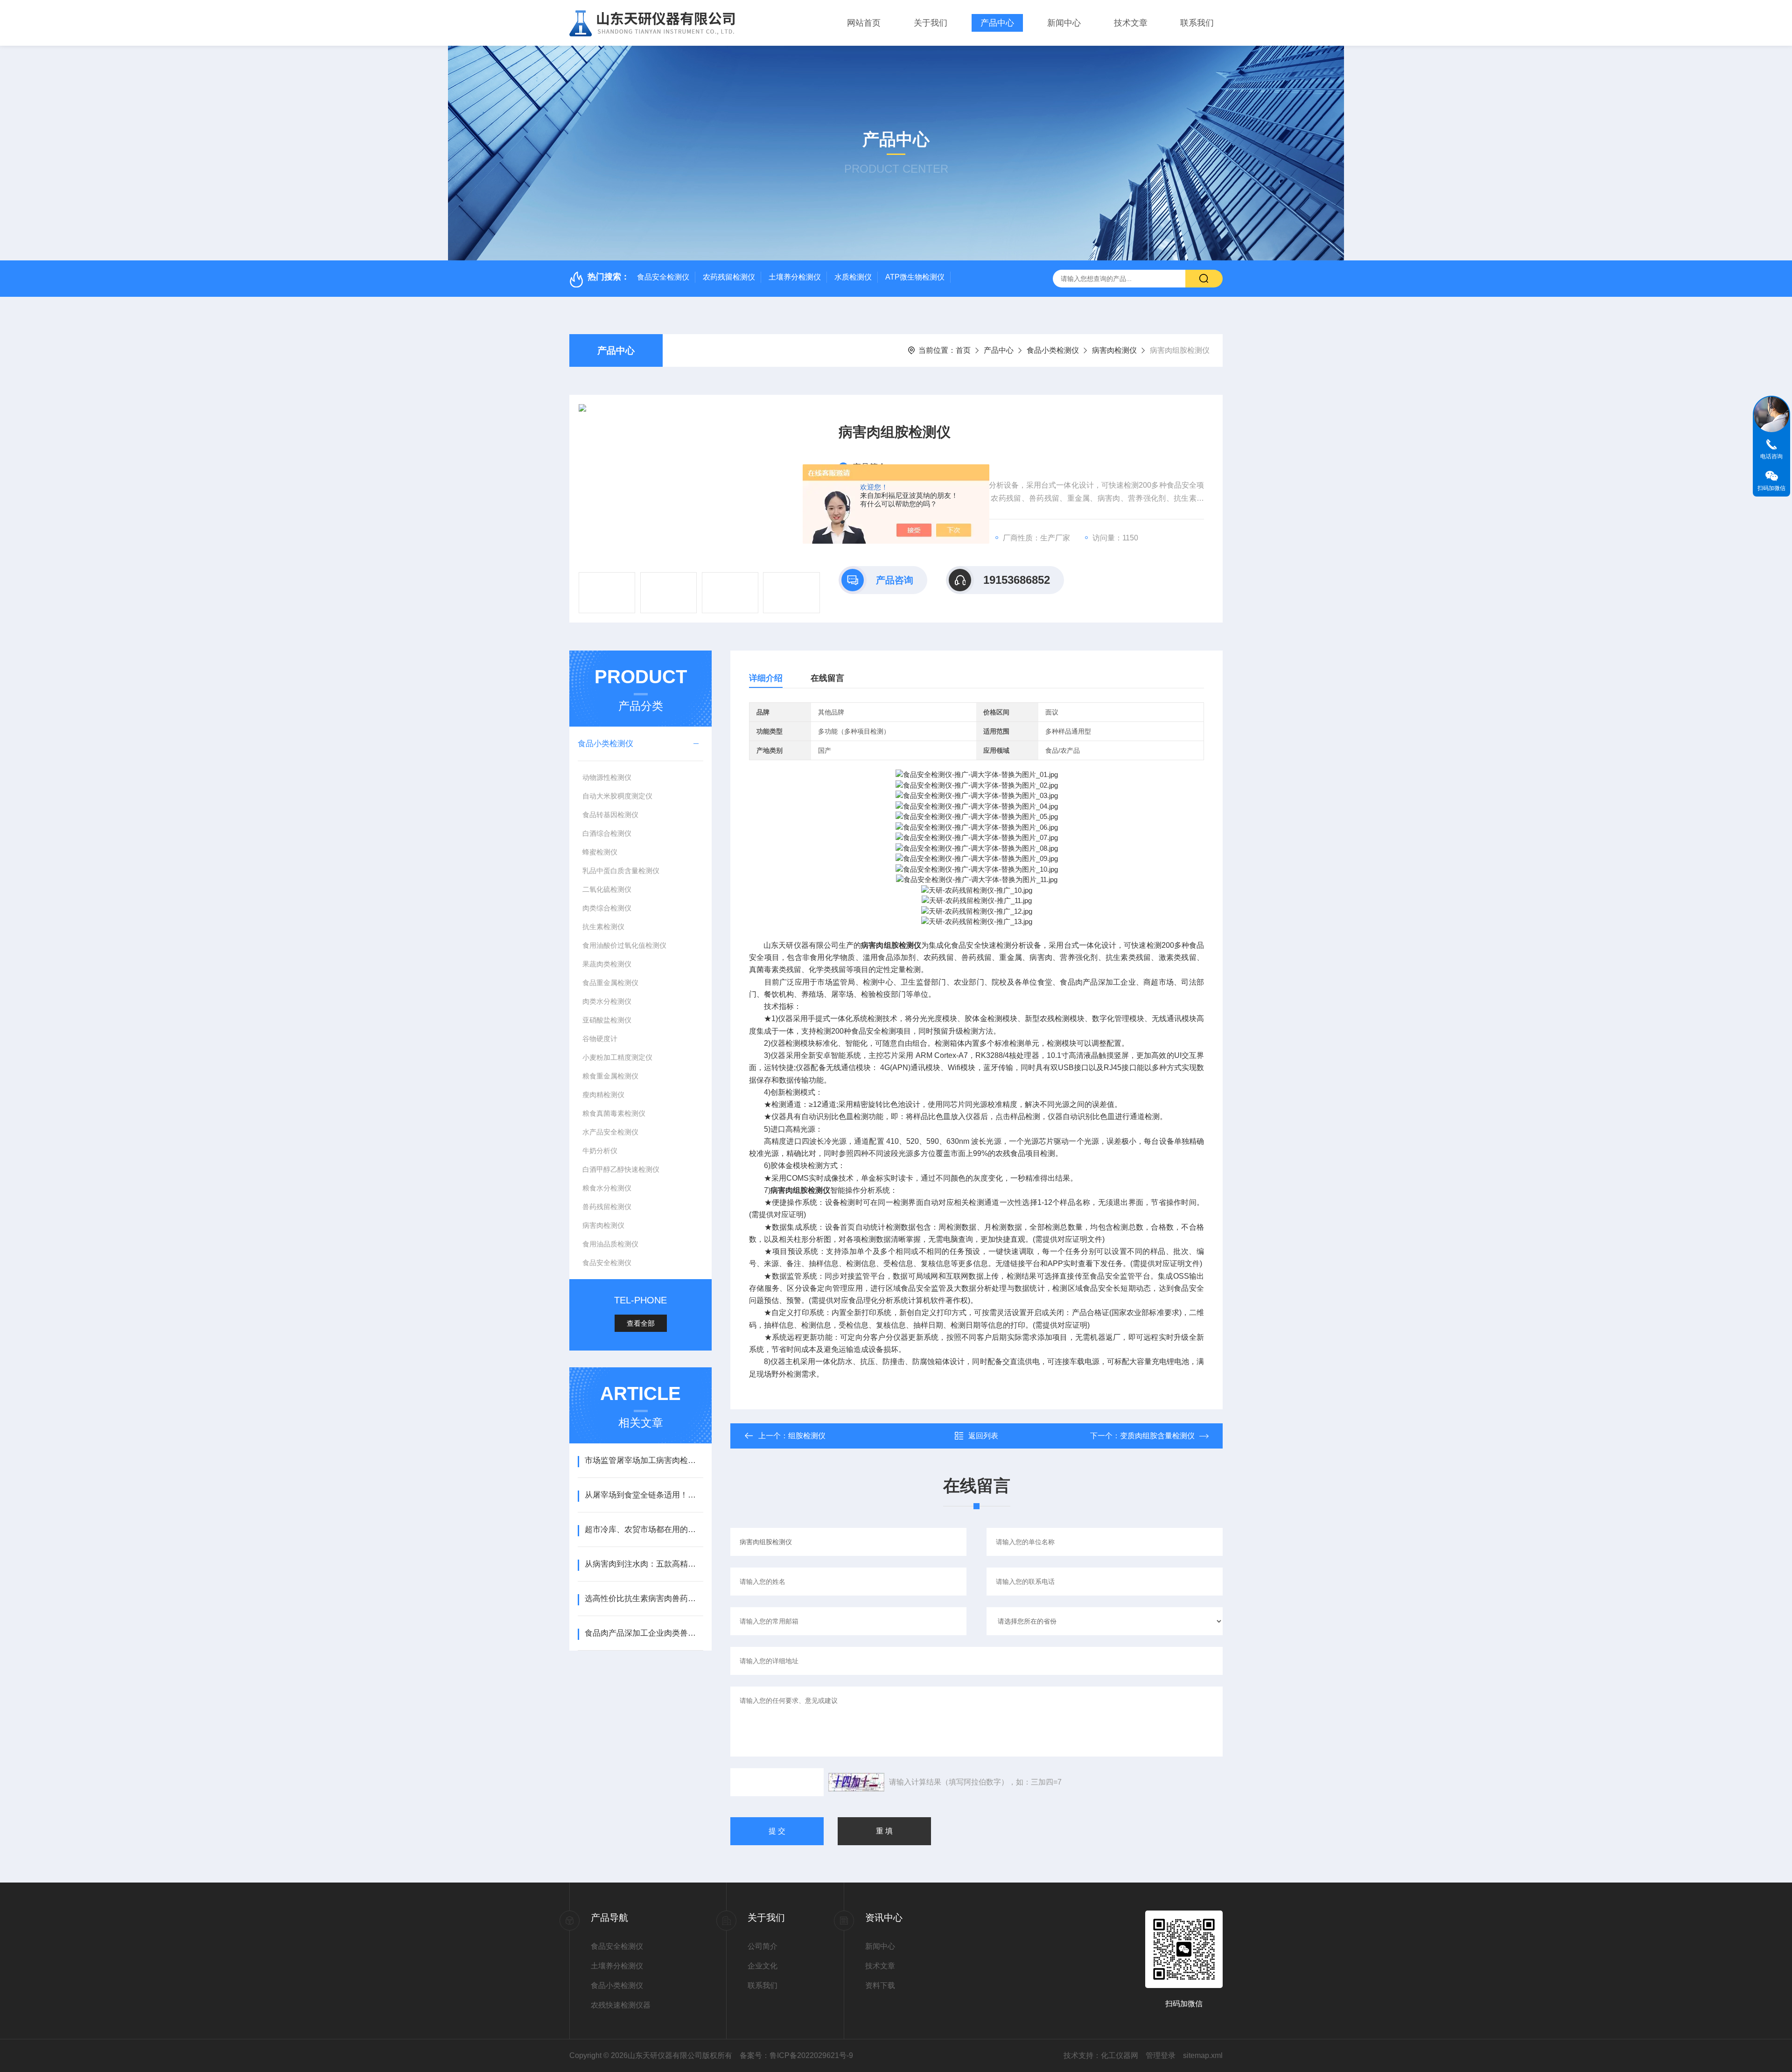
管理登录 (1161, 2055)
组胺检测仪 (807, 1436)
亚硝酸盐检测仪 (607, 1020)
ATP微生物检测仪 (915, 277)
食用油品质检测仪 (610, 1244)
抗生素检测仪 (603, 927)
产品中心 (997, 23)
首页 (963, 350)
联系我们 (1197, 23)
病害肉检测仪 (1114, 350)
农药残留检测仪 (729, 277)
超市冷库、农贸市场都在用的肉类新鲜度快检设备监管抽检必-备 (644, 1529)
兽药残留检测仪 (607, 1207)
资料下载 (880, 1985)
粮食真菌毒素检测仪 (614, 1113)
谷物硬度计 (600, 1039)
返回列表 (983, 1436)
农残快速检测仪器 (621, 2005)
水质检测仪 (853, 277)
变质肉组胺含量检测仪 (1157, 1436)
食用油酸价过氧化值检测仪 (624, 945)
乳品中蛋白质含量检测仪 (621, 871)
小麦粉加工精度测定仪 (617, 1057)
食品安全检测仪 (663, 277)
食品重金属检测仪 (610, 983)
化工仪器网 (1120, 2055)
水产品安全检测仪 (610, 1132)
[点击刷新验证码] (856, 1782)
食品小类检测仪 (1053, 350)
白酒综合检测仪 (607, 833)
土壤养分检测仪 (795, 277)
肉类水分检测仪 (607, 1001)
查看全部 (641, 1323)
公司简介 (763, 1946)
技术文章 (1131, 23)
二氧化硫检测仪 (607, 889)
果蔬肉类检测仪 (607, 964)
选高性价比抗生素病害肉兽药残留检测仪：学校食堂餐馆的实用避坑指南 (644, 1599)
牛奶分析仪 (600, 1151)
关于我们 (931, 23)
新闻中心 (1064, 23)
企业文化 (763, 1966)
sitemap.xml (1203, 2055)
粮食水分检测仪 (607, 1188)
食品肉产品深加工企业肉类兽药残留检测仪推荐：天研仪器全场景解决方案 (644, 1633)
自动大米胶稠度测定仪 (617, 796)
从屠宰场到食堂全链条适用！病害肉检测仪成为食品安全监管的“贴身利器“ (644, 1495)
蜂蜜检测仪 (600, 852)
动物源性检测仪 (607, 777)
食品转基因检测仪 (610, 815)
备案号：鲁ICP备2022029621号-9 (796, 2055)
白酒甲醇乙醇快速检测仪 (621, 1169)
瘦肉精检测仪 (603, 1095)
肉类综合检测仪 (607, 908)
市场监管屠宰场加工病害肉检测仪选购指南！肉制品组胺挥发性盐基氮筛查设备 (644, 1460)
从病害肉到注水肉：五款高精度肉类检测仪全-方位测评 (644, 1564)
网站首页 (864, 23)
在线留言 (827, 678)
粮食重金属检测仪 (610, 1076)
